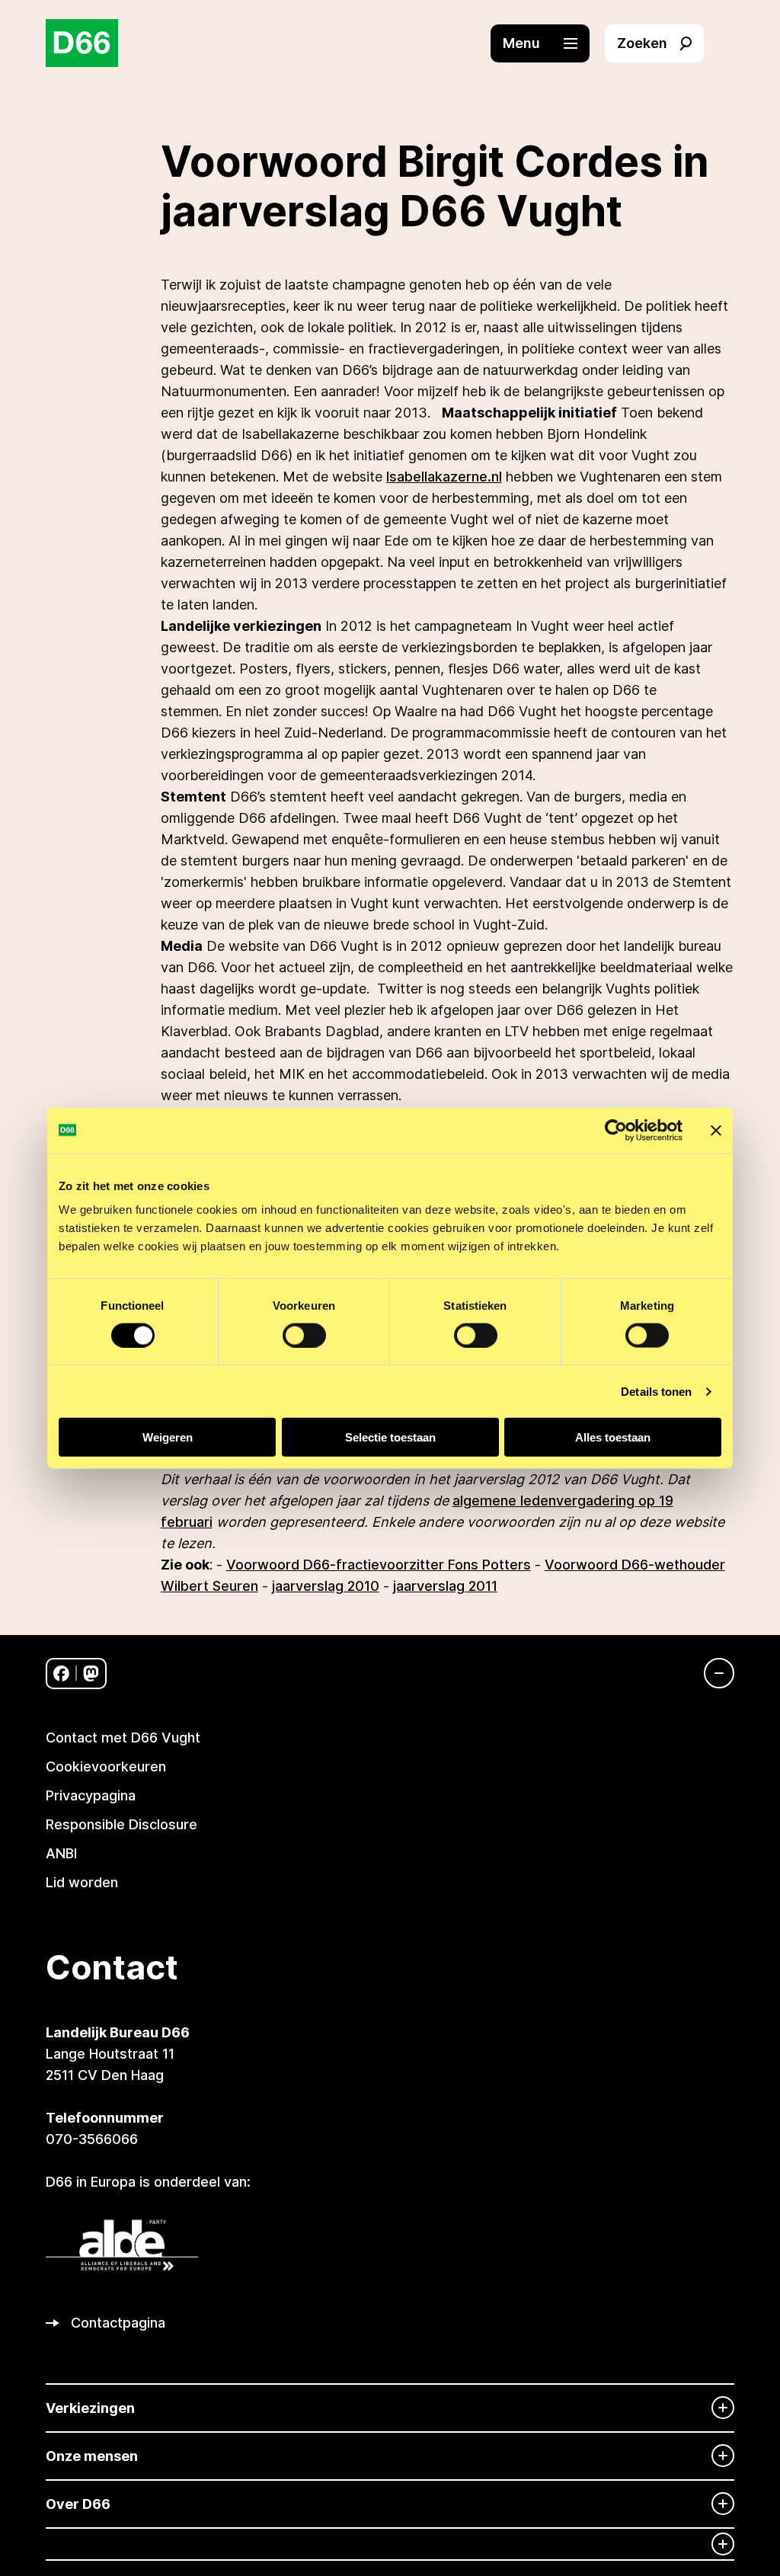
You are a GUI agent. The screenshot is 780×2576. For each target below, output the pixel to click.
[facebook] (61, 1674)
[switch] (304, 1335)
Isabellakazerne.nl (444, 477)
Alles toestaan (613, 1437)
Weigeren (168, 1437)
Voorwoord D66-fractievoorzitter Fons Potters (379, 1565)
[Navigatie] (711, 1673)
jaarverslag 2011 (445, 1586)
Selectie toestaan (390, 1437)
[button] (548, 43)
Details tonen (656, 1391)
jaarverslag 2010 (326, 1586)
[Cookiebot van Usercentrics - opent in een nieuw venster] (616, 1130)
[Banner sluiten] (716, 1130)
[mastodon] (91, 1674)
